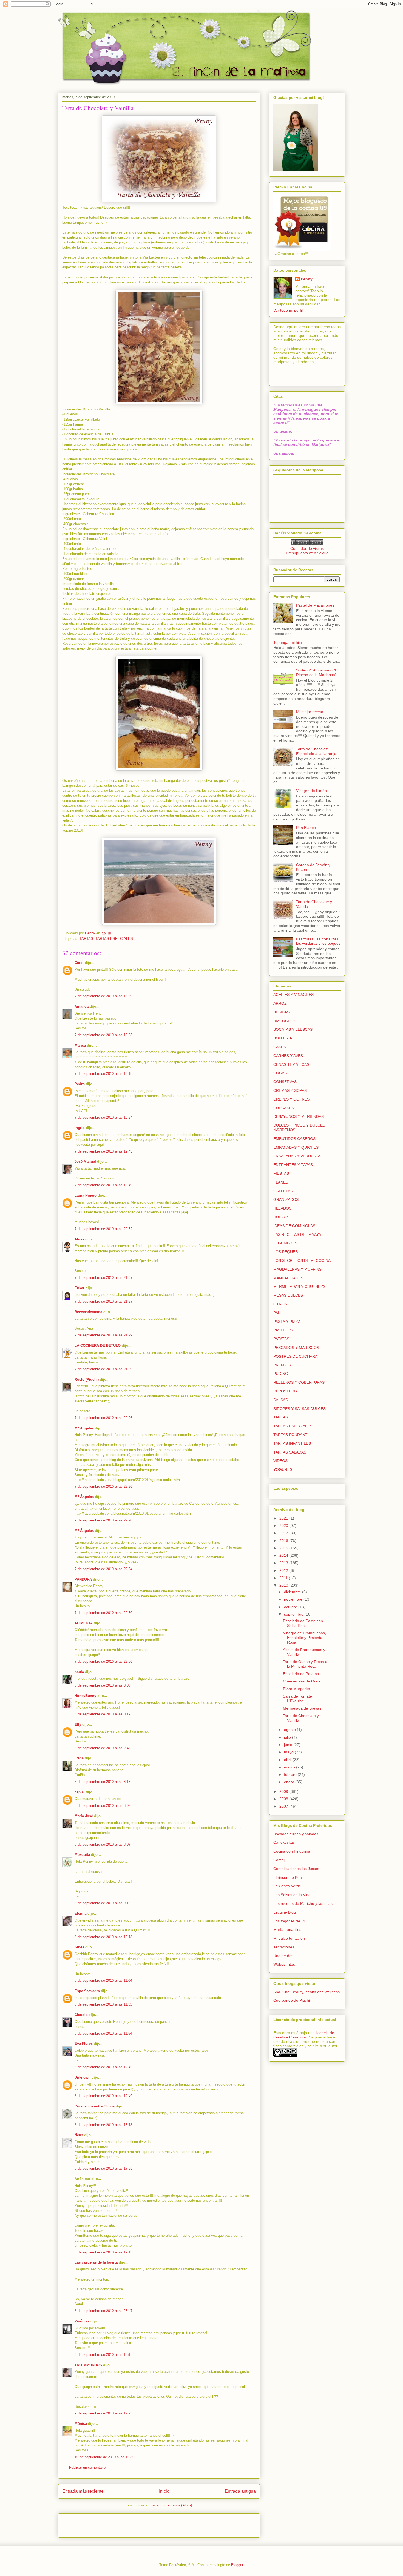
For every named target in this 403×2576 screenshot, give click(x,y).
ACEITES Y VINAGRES (293, 995)
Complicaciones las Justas (296, 1869)
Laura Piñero (86, 1195)
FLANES (281, 1182)
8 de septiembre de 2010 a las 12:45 (103, 2067)
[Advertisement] (94, 2524)
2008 (284, 1799)
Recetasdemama (88, 1312)
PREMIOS (282, 1365)
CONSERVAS (285, 1082)
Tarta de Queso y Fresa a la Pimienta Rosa (305, 1664)
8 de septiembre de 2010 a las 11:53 (103, 2004)
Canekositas (284, 1842)
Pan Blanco (306, 828)
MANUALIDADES (288, 1278)
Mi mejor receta (310, 712)
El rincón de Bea (288, 1877)
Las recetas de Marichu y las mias (303, 1903)
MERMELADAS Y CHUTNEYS (299, 1286)
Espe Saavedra (87, 1991)
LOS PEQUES (286, 1252)
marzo (290, 1767)
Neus (79, 2135)
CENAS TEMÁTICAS (291, 1064)
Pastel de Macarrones (315, 605)
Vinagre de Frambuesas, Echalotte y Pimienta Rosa (304, 1638)
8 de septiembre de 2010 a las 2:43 (103, 1748)
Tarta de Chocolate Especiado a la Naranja (316, 751)
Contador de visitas (307, 548)
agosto (290, 1730)
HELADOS (282, 1208)
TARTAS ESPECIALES (114, 939)
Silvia (79, 1947)
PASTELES (283, 1330)
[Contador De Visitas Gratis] (307, 544)
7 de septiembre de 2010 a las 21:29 (103, 1335)
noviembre (294, 1599)
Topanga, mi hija (288, 642)
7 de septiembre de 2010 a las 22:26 (103, 1487)
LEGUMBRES (285, 1243)
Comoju (280, 1860)
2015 (284, 1548)
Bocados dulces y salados (296, 1834)
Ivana (79, 1758)
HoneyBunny (85, 1696)
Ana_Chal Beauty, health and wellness (306, 1992)
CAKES (280, 1047)
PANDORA (83, 1579)
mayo (289, 1752)
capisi (80, 1792)
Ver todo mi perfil (288, 310)
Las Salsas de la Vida (292, 1895)
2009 (284, 1791)
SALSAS (281, 1400)
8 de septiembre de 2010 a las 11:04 (103, 1981)
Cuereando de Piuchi (292, 2000)
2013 (284, 1563)
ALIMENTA (84, 1623)
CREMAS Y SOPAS (290, 1090)
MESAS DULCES (288, 1295)
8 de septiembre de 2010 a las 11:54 (103, 2033)
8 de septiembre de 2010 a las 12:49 (103, 2096)
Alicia (79, 1239)
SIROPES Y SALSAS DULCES (300, 1409)
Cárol (79, 963)
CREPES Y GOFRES (291, 1099)
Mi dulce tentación (289, 1938)
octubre (291, 1607)
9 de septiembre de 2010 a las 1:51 (103, 2355)
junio (289, 1745)
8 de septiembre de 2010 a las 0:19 (103, 1714)
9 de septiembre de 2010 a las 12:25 (103, 2413)
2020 (284, 1526)
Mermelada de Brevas (302, 1708)
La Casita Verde (287, 1886)
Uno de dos (283, 1956)
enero (290, 1782)
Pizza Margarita (296, 1689)
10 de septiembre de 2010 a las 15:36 (104, 2457)
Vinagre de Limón (311, 791)
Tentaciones (284, 1947)
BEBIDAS (281, 1012)
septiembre (294, 1614)
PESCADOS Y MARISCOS (296, 1348)
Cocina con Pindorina (292, 1851)
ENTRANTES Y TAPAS (293, 1165)
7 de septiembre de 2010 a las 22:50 (103, 1613)
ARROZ (280, 1003)
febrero (291, 1774)
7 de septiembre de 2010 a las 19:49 (103, 1185)
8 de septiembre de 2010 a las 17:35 (103, 2168)
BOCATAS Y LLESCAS (293, 1029)
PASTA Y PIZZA (287, 1322)
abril (288, 1760)
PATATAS (281, 1339)
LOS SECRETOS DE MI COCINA (302, 1260)
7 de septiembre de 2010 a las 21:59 (103, 1369)
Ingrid (80, 1128)
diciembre (293, 1592)
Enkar (80, 1288)
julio (288, 1737)
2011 (284, 1578)
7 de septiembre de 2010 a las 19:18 (103, 1074)
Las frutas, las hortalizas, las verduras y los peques (318, 941)
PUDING (281, 1374)
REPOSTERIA (286, 1391)
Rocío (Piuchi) (87, 1379)
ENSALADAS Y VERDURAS (297, 1156)
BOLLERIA (283, 1038)
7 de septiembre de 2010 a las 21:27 (103, 1301)
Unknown (83, 2077)
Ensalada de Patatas (301, 1674)
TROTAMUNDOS (88, 2365)
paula (79, 1672)
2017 (284, 1533)
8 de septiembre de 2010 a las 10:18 (103, 1937)
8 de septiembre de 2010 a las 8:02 (103, 1806)
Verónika (82, 2321)
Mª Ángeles (84, 1428)
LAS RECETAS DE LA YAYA (297, 1234)
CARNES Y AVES (288, 1056)
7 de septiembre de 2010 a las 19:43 (103, 1151)
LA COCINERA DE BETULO (98, 1346)
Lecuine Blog (285, 1912)
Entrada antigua (240, 2491)
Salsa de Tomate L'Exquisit (297, 1698)
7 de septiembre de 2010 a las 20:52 (103, 1229)
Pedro (80, 1084)
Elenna (80, 1913)
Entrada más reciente (83, 2491)
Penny (307, 279)
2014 (284, 1555)
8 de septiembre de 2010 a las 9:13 (103, 1903)
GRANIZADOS (286, 1199)
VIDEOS (280, 1461)
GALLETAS (283, 1191)
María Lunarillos (287, 1929)
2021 (284, 1518)
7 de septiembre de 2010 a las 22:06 (103, 1418)
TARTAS (86, 939)
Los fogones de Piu (290, 1921)
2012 (284, 1570)
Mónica (81, 2424)
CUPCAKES (284, 1108)
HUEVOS (281, 1217)
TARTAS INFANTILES (292, 1443)
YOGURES (283, 1469)
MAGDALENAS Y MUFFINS (297, 1269)
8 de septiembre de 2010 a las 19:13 (103, 2252)
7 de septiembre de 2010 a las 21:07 (103, 1278)
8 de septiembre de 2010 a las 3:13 (103, 1782)
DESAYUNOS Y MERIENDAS (299, 1116)
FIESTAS (281, 1173)
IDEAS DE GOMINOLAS (294, 1226)
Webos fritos (284, 1964)
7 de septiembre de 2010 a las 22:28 (103, 1520)
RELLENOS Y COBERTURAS (299, 1382)
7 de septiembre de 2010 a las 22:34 (103, 1569)
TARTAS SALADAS (290, 1452)
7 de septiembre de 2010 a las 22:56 (103, 1662)
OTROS (280, 1304)
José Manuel (85, 1161)
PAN (277, 1313)
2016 (284, 1541)
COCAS (280, 1073)
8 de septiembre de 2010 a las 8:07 (103, 1844)
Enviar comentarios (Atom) (171, 2505)
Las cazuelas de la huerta (96, 2262)
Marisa (80, 1045)
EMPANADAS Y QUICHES (296, 1147)
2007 (284, 1806)
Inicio (164, 2491)
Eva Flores (84, 2044)
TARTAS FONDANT (290, 1435)
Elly (78, 1724)
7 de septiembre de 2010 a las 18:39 (103, 996)
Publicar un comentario (87, 2467)
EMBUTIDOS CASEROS (294, 1139)
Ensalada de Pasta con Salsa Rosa (303, 1623)
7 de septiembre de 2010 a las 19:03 (103, 1035)
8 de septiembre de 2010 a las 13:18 (103, 2125)
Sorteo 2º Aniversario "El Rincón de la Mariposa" (317, 672)
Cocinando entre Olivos (95, 2106)
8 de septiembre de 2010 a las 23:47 (103, 2311)
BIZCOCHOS (285, 1021)
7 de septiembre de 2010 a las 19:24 (103, 1117)
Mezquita (82, 1855)
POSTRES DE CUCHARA (295, 1356)
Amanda (82, 1006)
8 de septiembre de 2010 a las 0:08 (103, 1685)
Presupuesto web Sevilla (307, 553)
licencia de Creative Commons (304, 2035)
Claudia (81, 2015)
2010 (284, 1585)
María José (84, 1816)
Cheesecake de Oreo (301, 1681)
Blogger (237, 2565)
